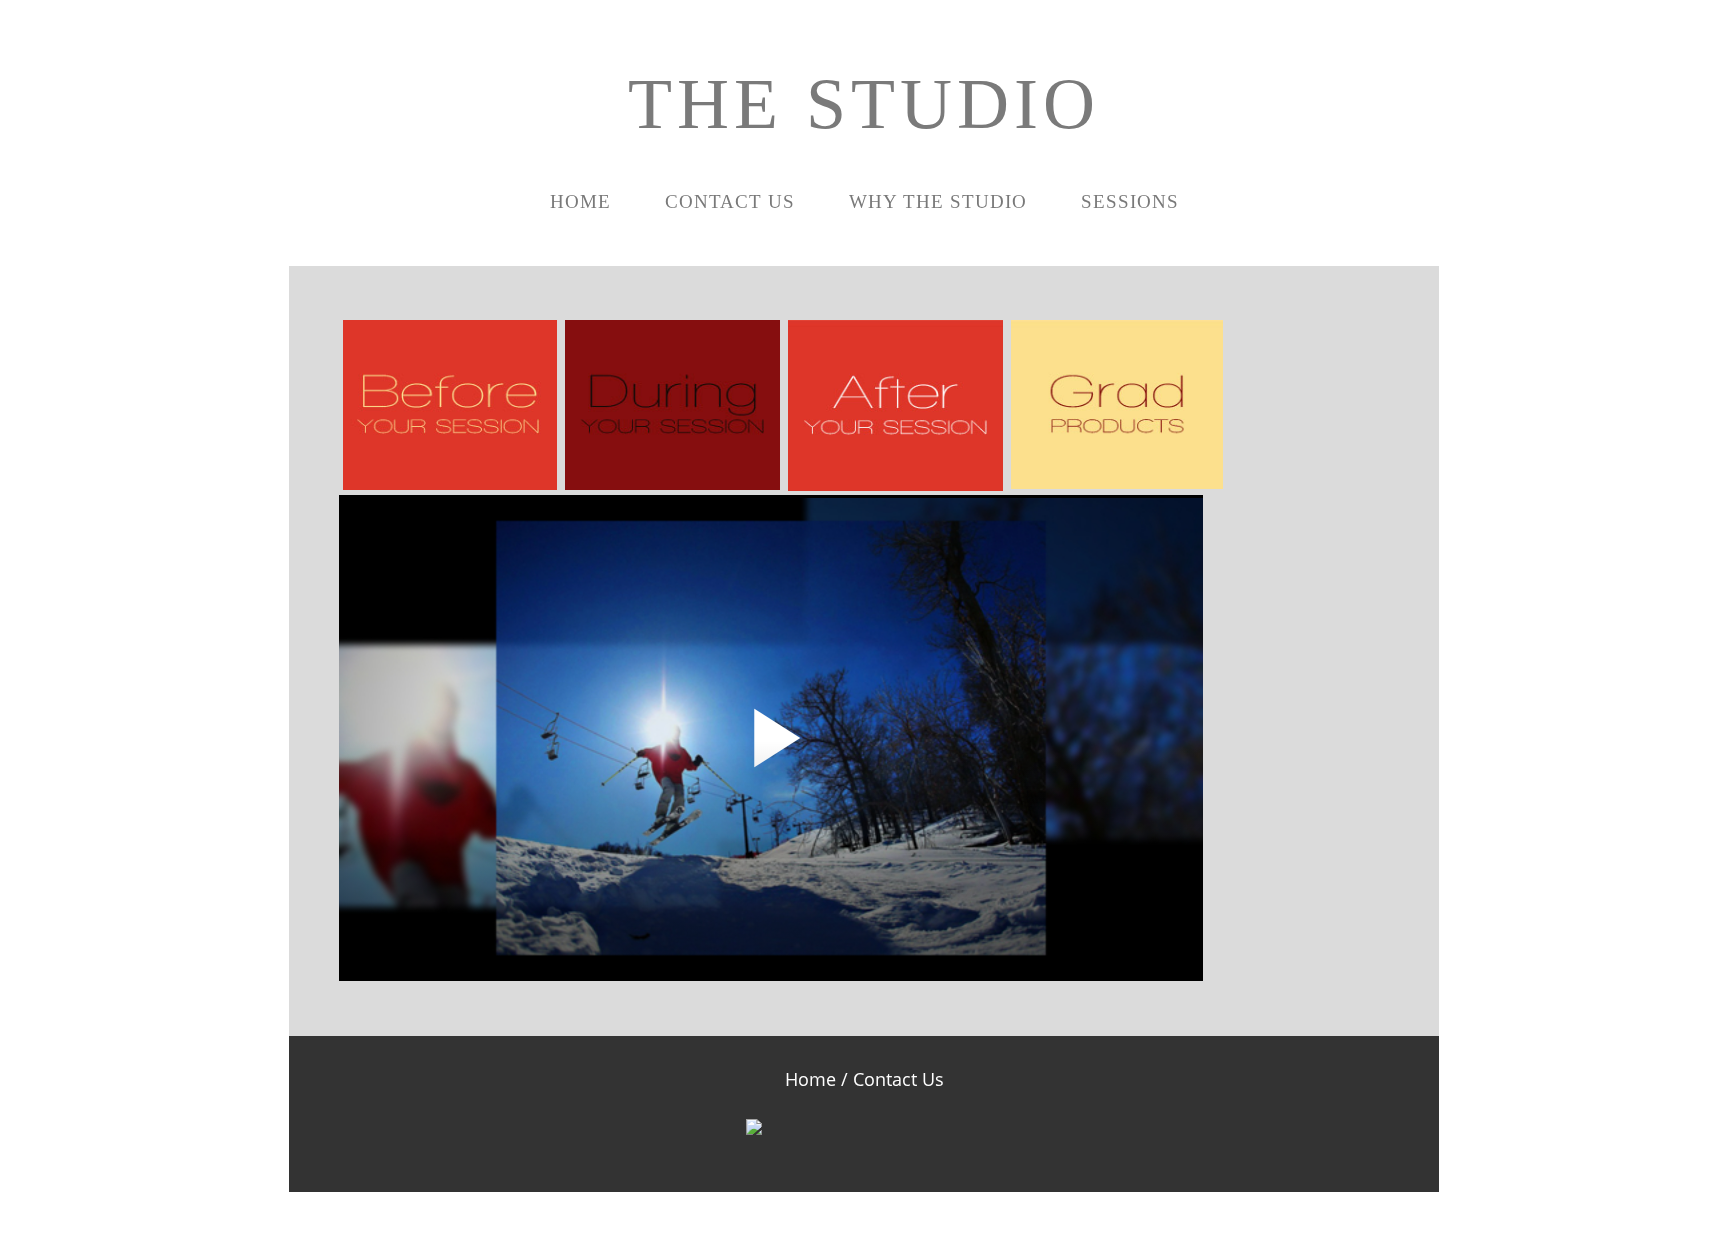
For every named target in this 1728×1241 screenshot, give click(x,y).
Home (580, 201)
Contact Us (730, 201)
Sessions (1130, 201)
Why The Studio (938, 201)
